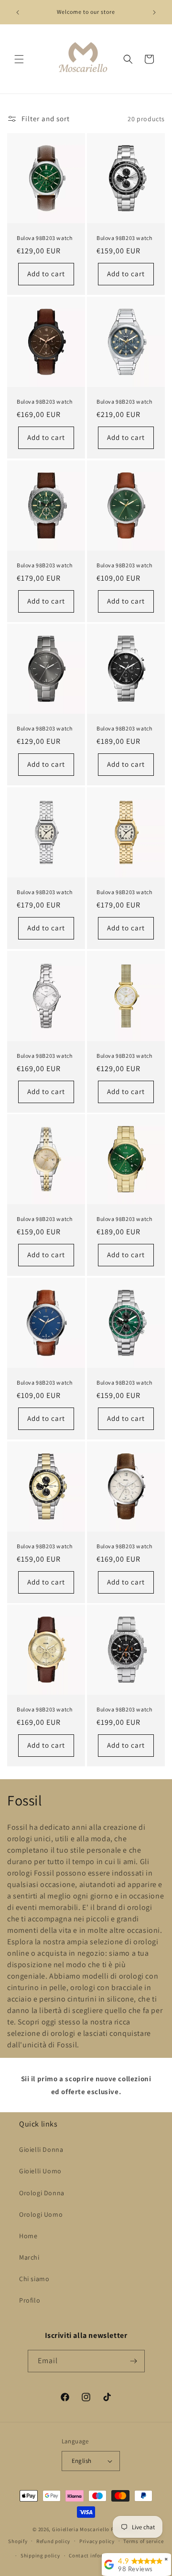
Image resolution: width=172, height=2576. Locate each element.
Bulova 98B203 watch (44, 238)
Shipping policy (40, 2555)
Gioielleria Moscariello (81, 2529)
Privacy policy (97, 2541)
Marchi (29, 2257)
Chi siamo (34, 2279)
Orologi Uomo (41, 2214)
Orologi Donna (42, 2193)
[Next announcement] (154, 12)
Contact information (95, 2555)
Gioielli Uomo (40, 2171)
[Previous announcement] (18, 12)
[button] (19, 59)
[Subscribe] (134, 2361)
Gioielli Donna (41, 2149)
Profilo (30, 2300)
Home (28, 2236)
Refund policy (53, 2541)
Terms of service (143, 2541)
